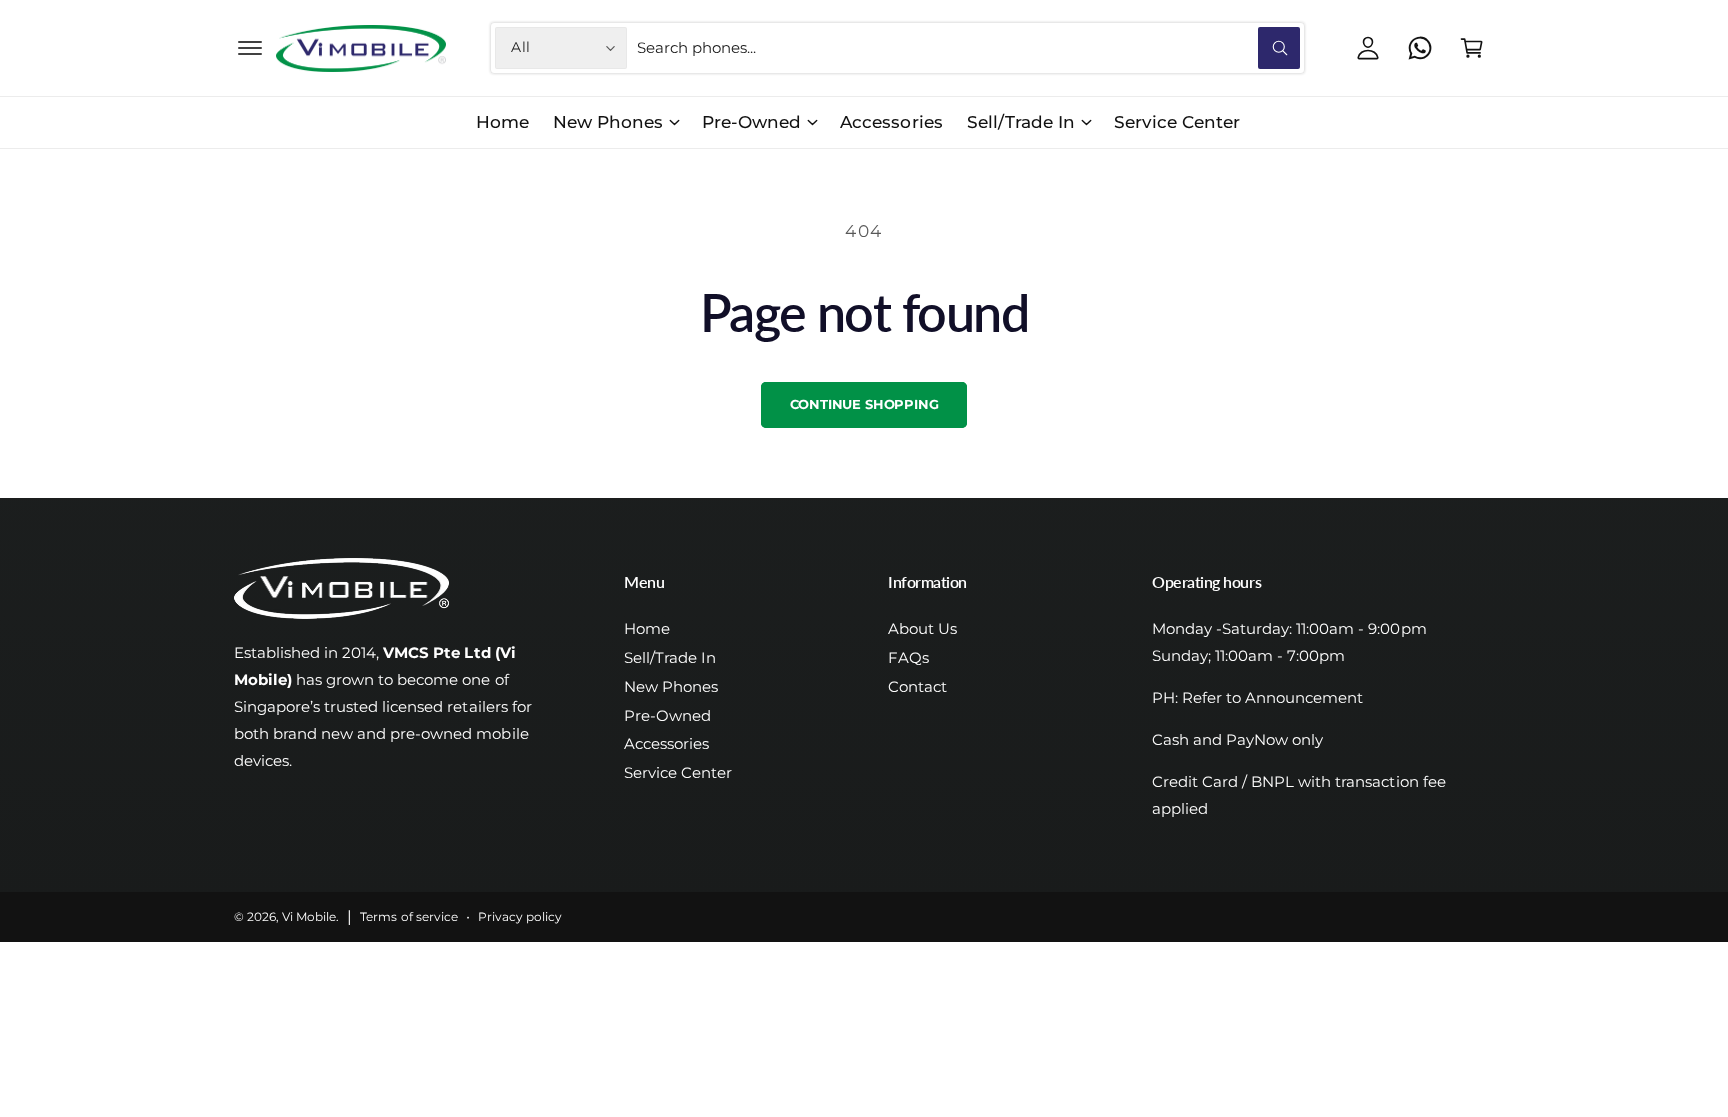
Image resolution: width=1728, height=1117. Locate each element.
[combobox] (968, 48)
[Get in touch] (1420, 48)
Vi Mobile (309, 917)
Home (647, 628)
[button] (250, 48)
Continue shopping (864, 404)
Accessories (666, 743)
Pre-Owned (751, 122)
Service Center (678, 772)
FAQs (908, 657)
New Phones (608, 122)
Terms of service (408, 917)
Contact (917, 686)
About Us (922, 628)
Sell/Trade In (1021, 122)
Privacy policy (520, 917)
